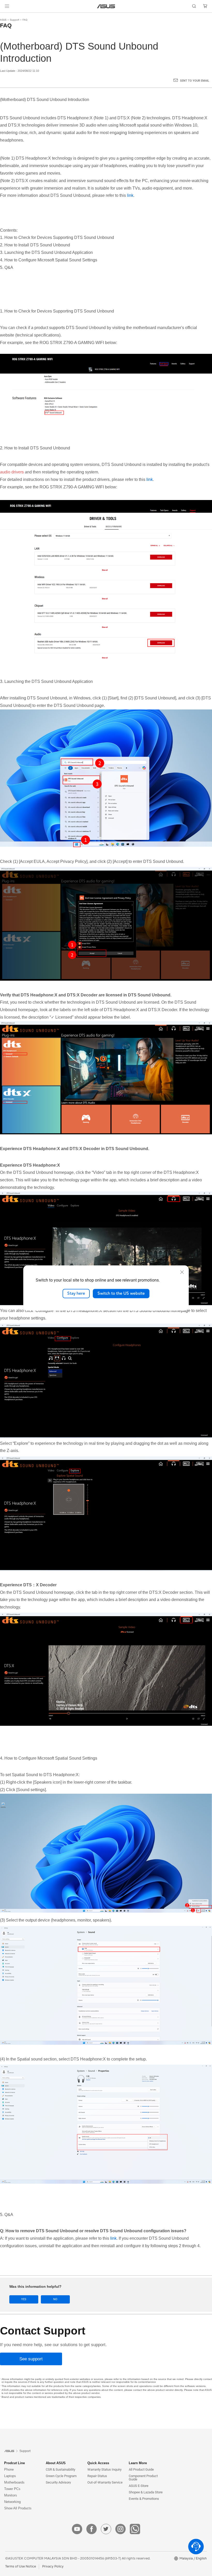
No (55, 2299)
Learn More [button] (138, 2463)
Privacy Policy (53, 2566)
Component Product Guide (143, 2478)
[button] (7, 6)
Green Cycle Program (61, 2476)
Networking (12, 2502)
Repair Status (97, 2476)
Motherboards (14, 2482)
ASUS (3, 20)
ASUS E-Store (139, 2486)
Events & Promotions (144, 2499)
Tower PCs (12, 2489)
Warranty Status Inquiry (104, 2469)
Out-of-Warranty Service (105, 2482)
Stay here (76, 1293)
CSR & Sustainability (60, 2469)
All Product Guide (141, 2469)
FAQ (25, 20)
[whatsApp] (135, 2529)
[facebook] (92, 2529)
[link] (106, 6)
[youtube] (77, 2529)
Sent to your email (195, 81)
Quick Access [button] (98, 2463)
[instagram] (120, 2529)
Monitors (11, 2495)
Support (14, 20)
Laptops (10, 2476)
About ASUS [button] (56, 2463)
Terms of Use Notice (21, 2566)
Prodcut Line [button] (14, 2463)
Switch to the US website (121, 1293)
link (130, 195)
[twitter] (106, 2529)
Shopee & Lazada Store (146, 2492)
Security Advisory (58, 2482)
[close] (182, 1272)
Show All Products (18, 2508)
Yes (24, 2299)
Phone (9, 2469)
